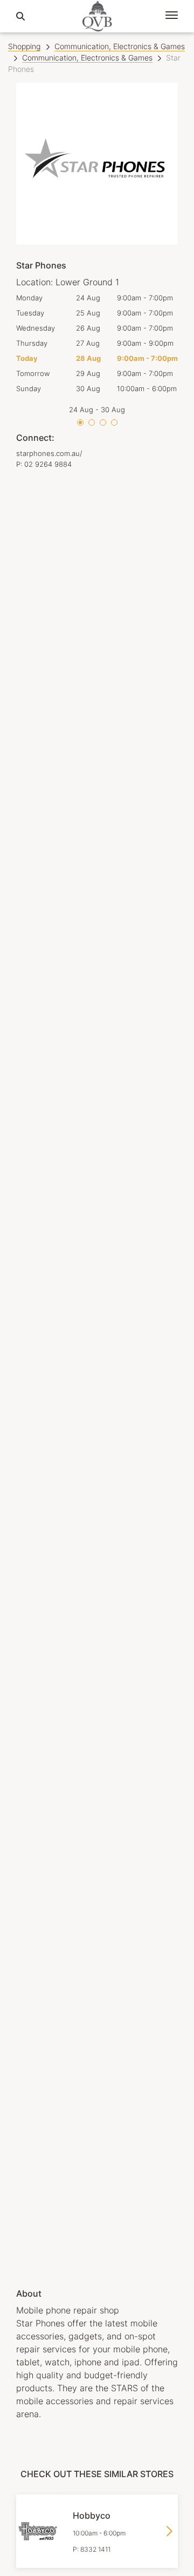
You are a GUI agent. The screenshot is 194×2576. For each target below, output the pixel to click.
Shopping (24, 46)
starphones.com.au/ (49, 453)
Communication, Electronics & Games (120, 46)
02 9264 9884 (48, 464)
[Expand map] (97, 1371)
